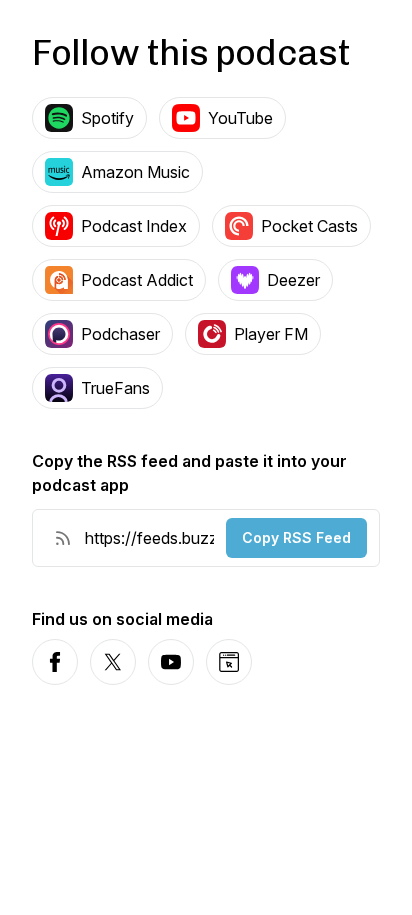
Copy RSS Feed (296, 537)
